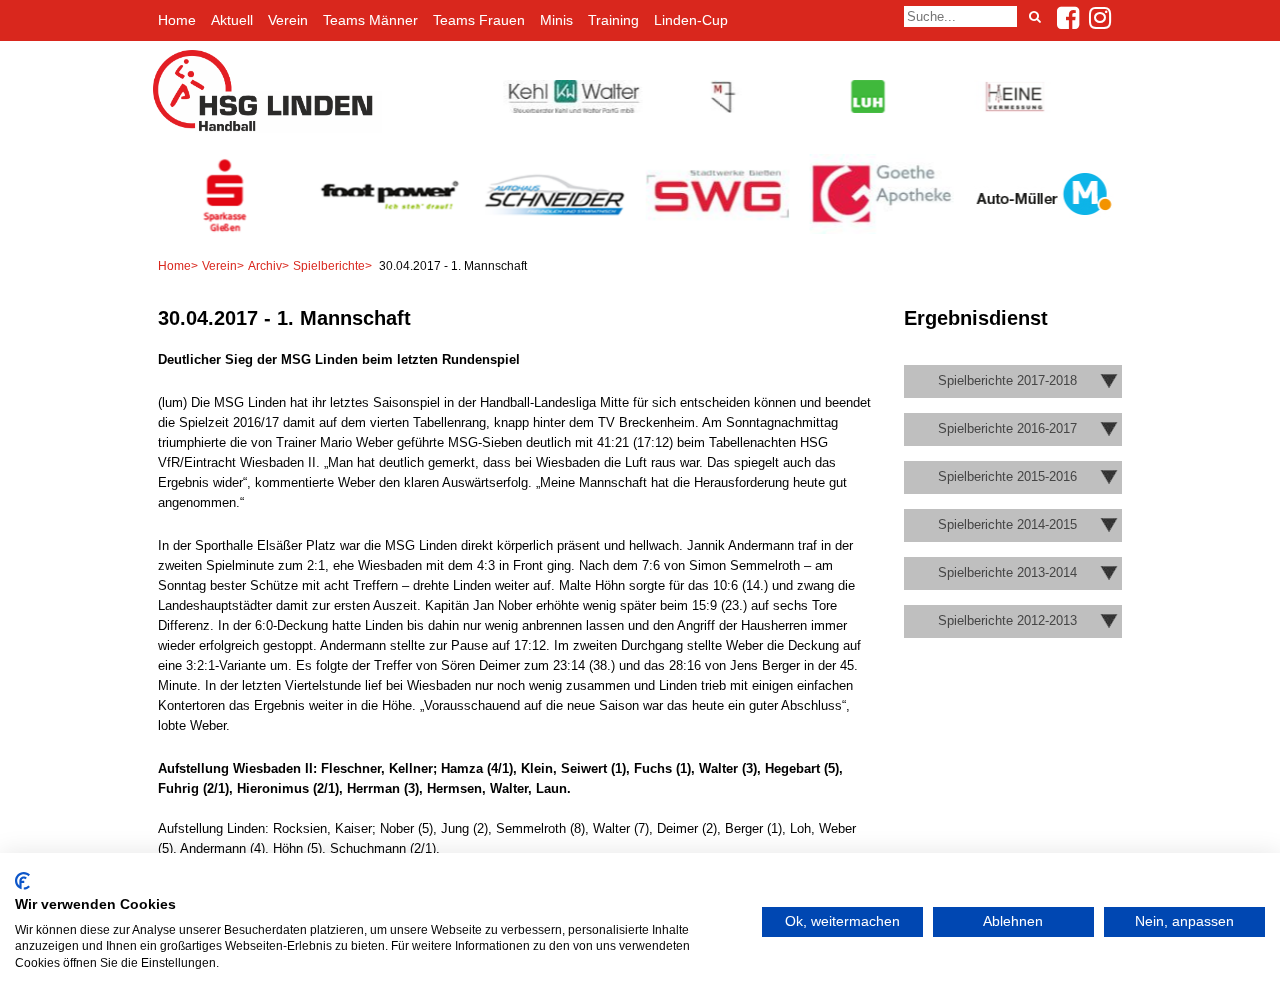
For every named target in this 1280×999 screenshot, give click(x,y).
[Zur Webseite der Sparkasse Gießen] (230, 230)
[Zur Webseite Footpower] (394, 230)
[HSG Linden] (267, 128)
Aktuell (232, 20)
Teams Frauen (479, 20)
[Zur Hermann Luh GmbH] (865, 108)
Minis (556, 20)
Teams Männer (370, 20)
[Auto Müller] (1048, 227)
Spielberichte (329, 266)
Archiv (265, 266)
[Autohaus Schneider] (558, 230)
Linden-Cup (691, 20)
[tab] (1013, 381)
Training (613, 20)
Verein (288, 20)
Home (177, 20)
